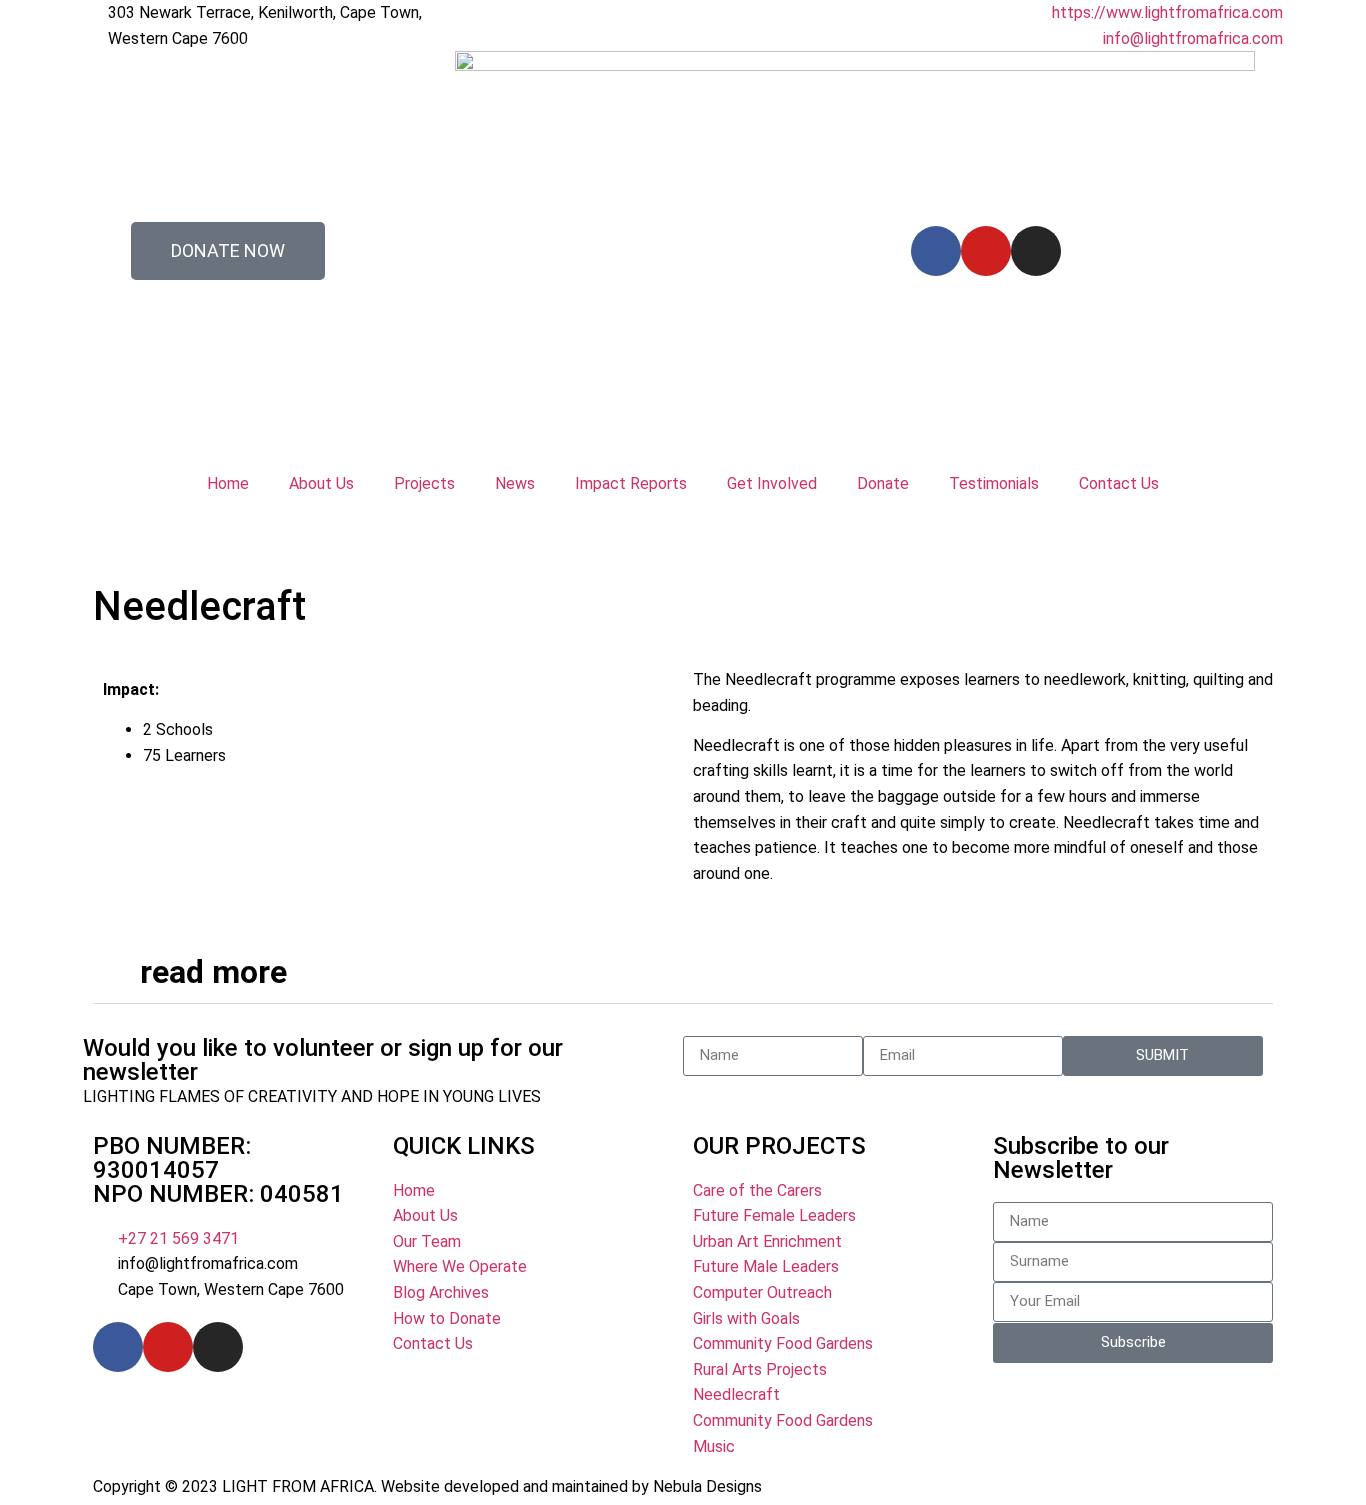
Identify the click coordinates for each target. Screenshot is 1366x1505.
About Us (321, 483)
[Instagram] (1036, 251)
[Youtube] (986, 251)
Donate (883, 483)
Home (228, 483)
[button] (683, 972)
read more (213, 972)
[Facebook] (936, 251)
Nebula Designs (707, 1486)
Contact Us (1119, 483)
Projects (424, 483)
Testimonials (994, 483)
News (515, 483)
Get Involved (772, 483)
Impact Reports (631, 483)
